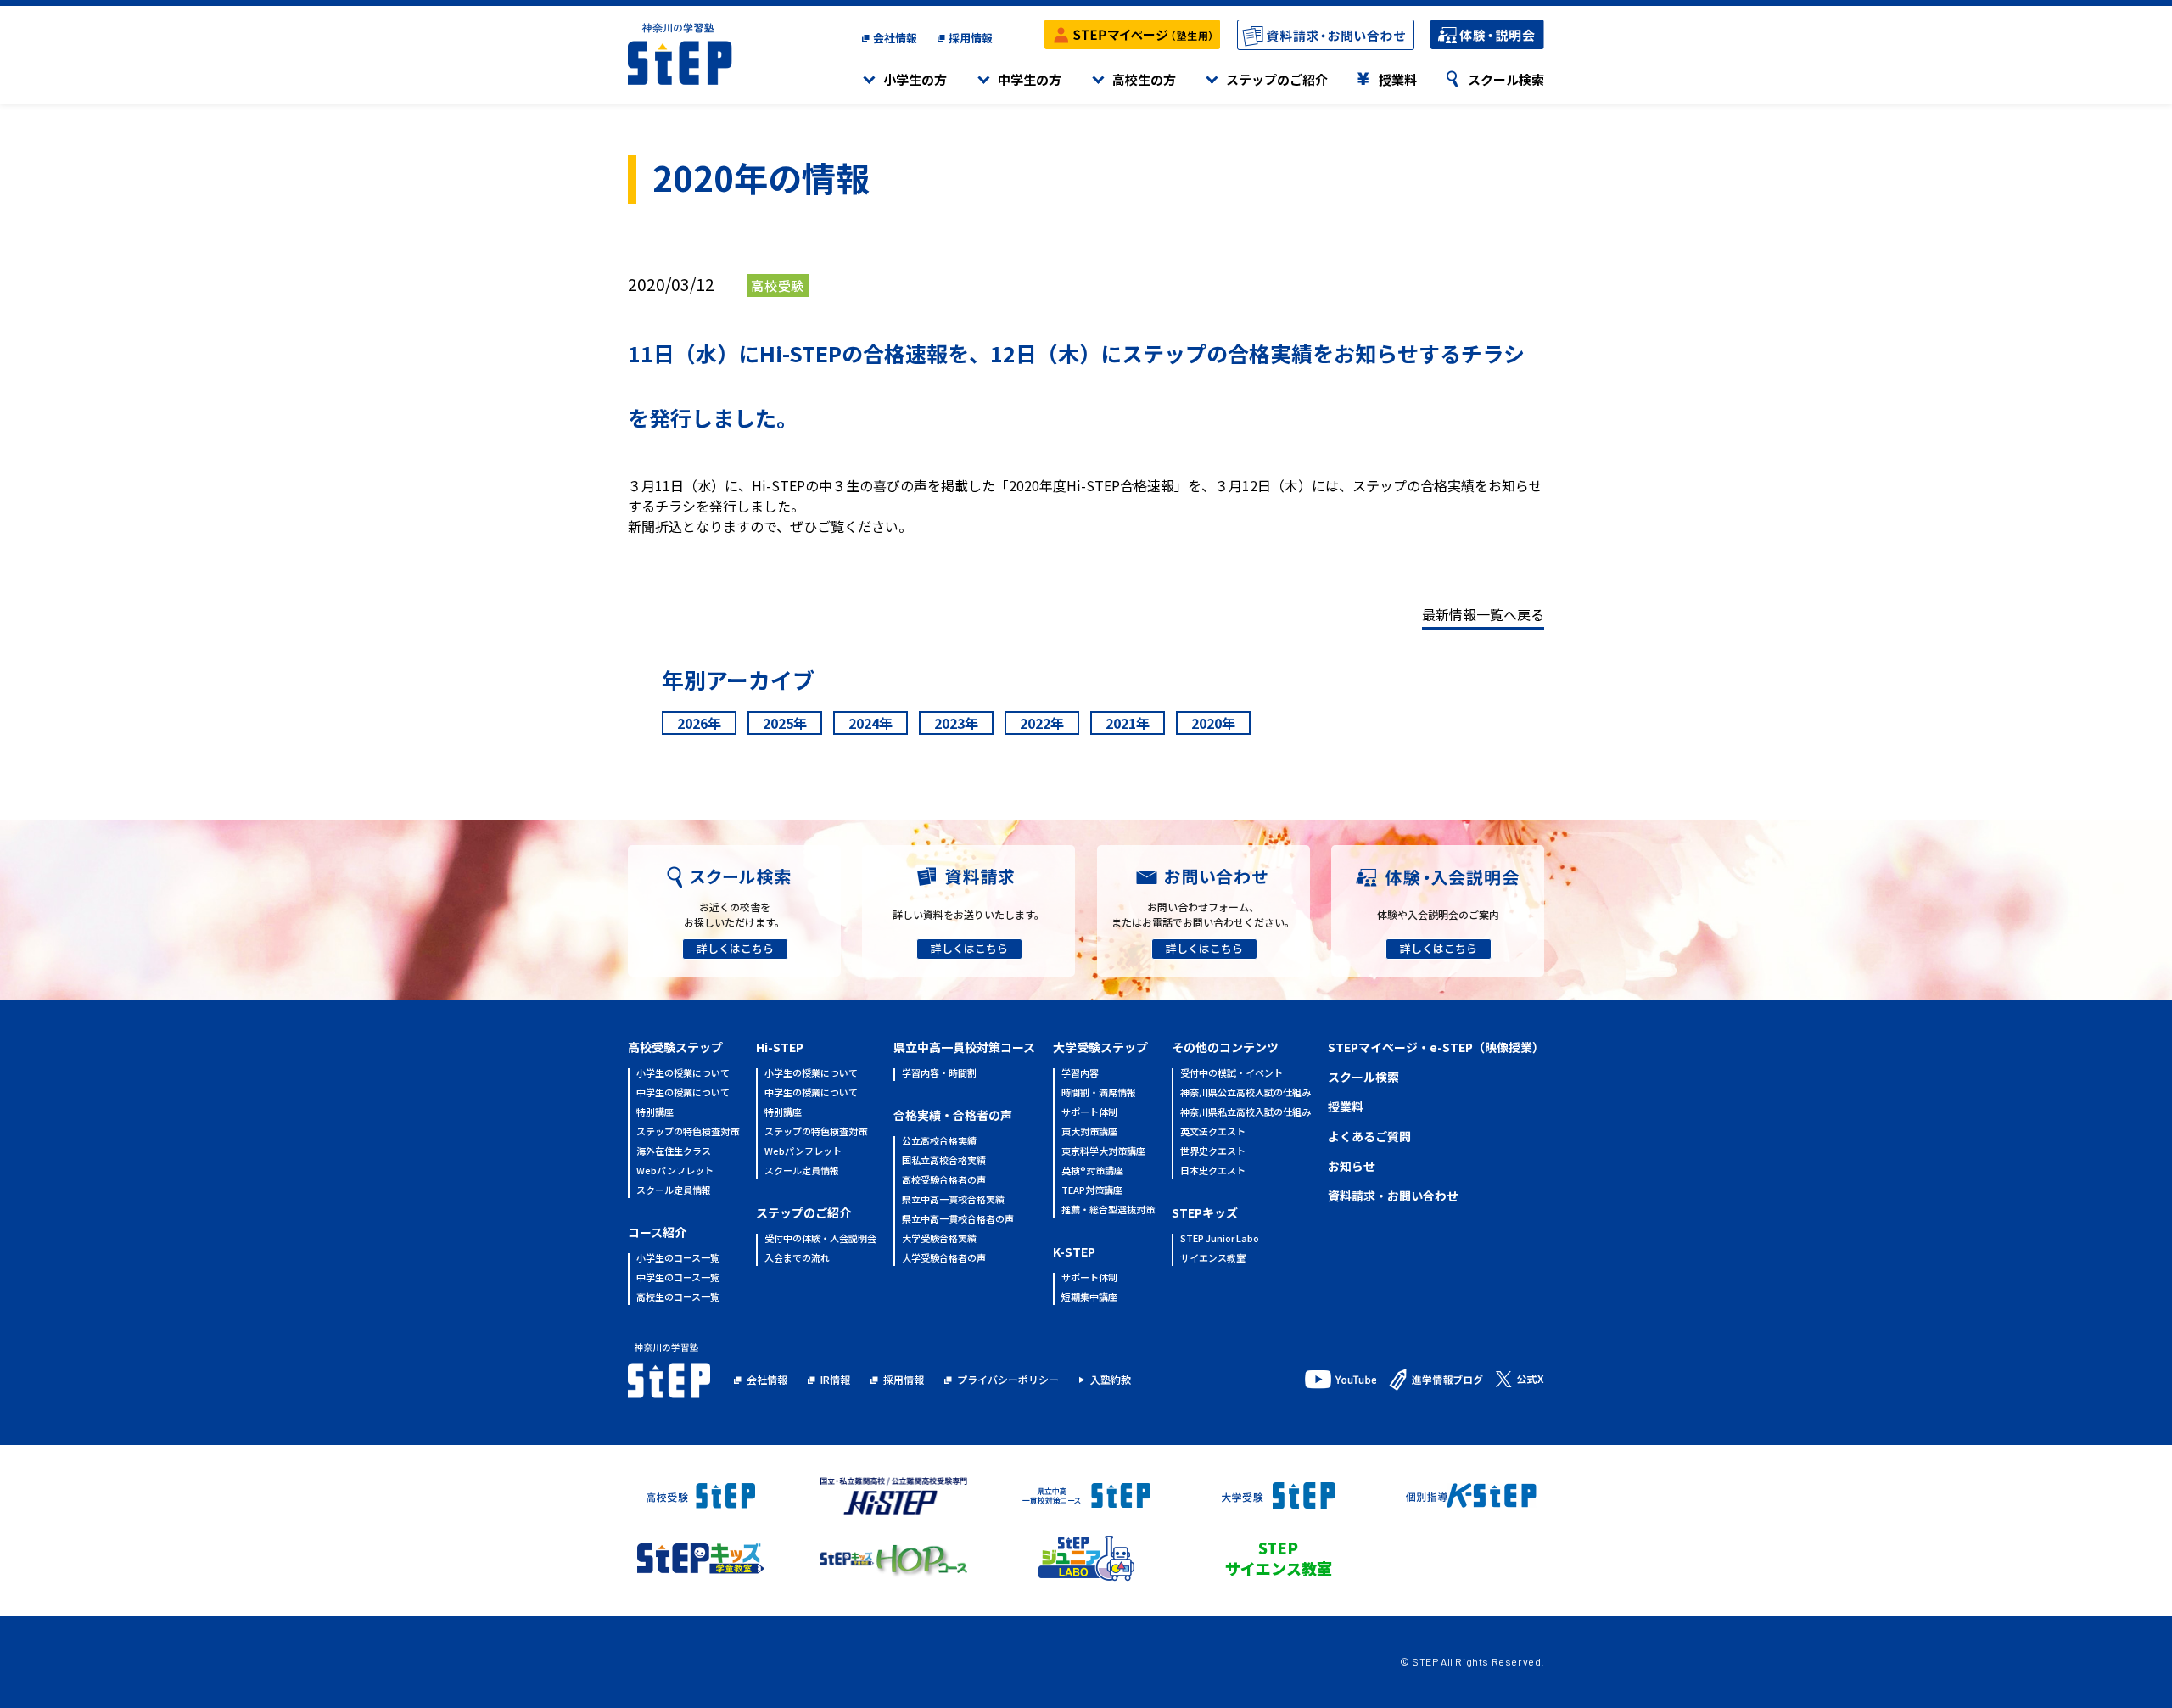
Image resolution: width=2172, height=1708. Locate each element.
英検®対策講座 (1092, 1171)
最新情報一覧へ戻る (1483, 614)
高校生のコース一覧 (678, 1298)
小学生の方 (915, 79)
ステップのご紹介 (1277, 79)
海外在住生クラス (674, 1152)
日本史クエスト (1213, 1171)
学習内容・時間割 (939, 1074)
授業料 (1398, 79)
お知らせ (1352, 1166)
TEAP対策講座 (1092, 1191)
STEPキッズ (1205, 1212)
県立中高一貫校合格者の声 (958, 1220)
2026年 (699, 723)
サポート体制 (1089, 1113)
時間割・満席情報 (1099, 1093)
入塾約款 (1111, 1379)
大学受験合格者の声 (944, 1259)
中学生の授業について (683, 1093)
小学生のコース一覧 (678, 1259)
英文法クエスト (1213, 1132)
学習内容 (1080, 1074)
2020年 (1213, 723)
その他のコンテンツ (1225, 1047)
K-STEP (1074, 1252)
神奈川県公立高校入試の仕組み (1246, 1093)
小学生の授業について (683, 1074)
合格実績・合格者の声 (953, 1115)
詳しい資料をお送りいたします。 (968, 914)
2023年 (956, 723)
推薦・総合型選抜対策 (1108, 1210)
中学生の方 (1030, 79)
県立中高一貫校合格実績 (953, 1200)
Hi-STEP (780, 1047)
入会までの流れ (797, 1259)
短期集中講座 (1089, 1298)
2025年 (785, 723)
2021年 (1128, 723)
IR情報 (835, 1379)
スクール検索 (1506, 79)
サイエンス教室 (1213, 1259)
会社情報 (895, 38)
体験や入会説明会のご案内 (1438, 914)
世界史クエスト (1213, 1152)
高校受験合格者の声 (944, 1181)
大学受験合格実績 (939, 1239)
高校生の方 (1144, 79)
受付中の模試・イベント (1232, 1074)
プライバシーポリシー (1008, 1379)
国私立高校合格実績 (944, 1161)
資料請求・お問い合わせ (1393, 1196)
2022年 (1042, 723)
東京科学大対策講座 (1103, 1152)
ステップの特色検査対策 (688, 1132)
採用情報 (971, 38)
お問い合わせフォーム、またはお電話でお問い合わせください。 (1203, 914)
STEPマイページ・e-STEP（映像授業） (1436, 1047)
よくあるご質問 (1369, 1136)
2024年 (870, 723)
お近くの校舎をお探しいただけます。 (734, 914)
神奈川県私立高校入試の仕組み (1246, 1113)
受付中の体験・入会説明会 (820, 1239)
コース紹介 (657, 1232)
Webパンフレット (675, 1171)
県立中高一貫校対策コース (964, 1047)
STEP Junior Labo (1220, 1239)
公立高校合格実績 (939, 1142)
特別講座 (655, 1113)
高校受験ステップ (675, 1047)
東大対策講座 (1089, 1132)
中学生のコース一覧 (678, 1278)
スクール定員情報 (674, 1191)
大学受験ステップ (1100, 1047)
